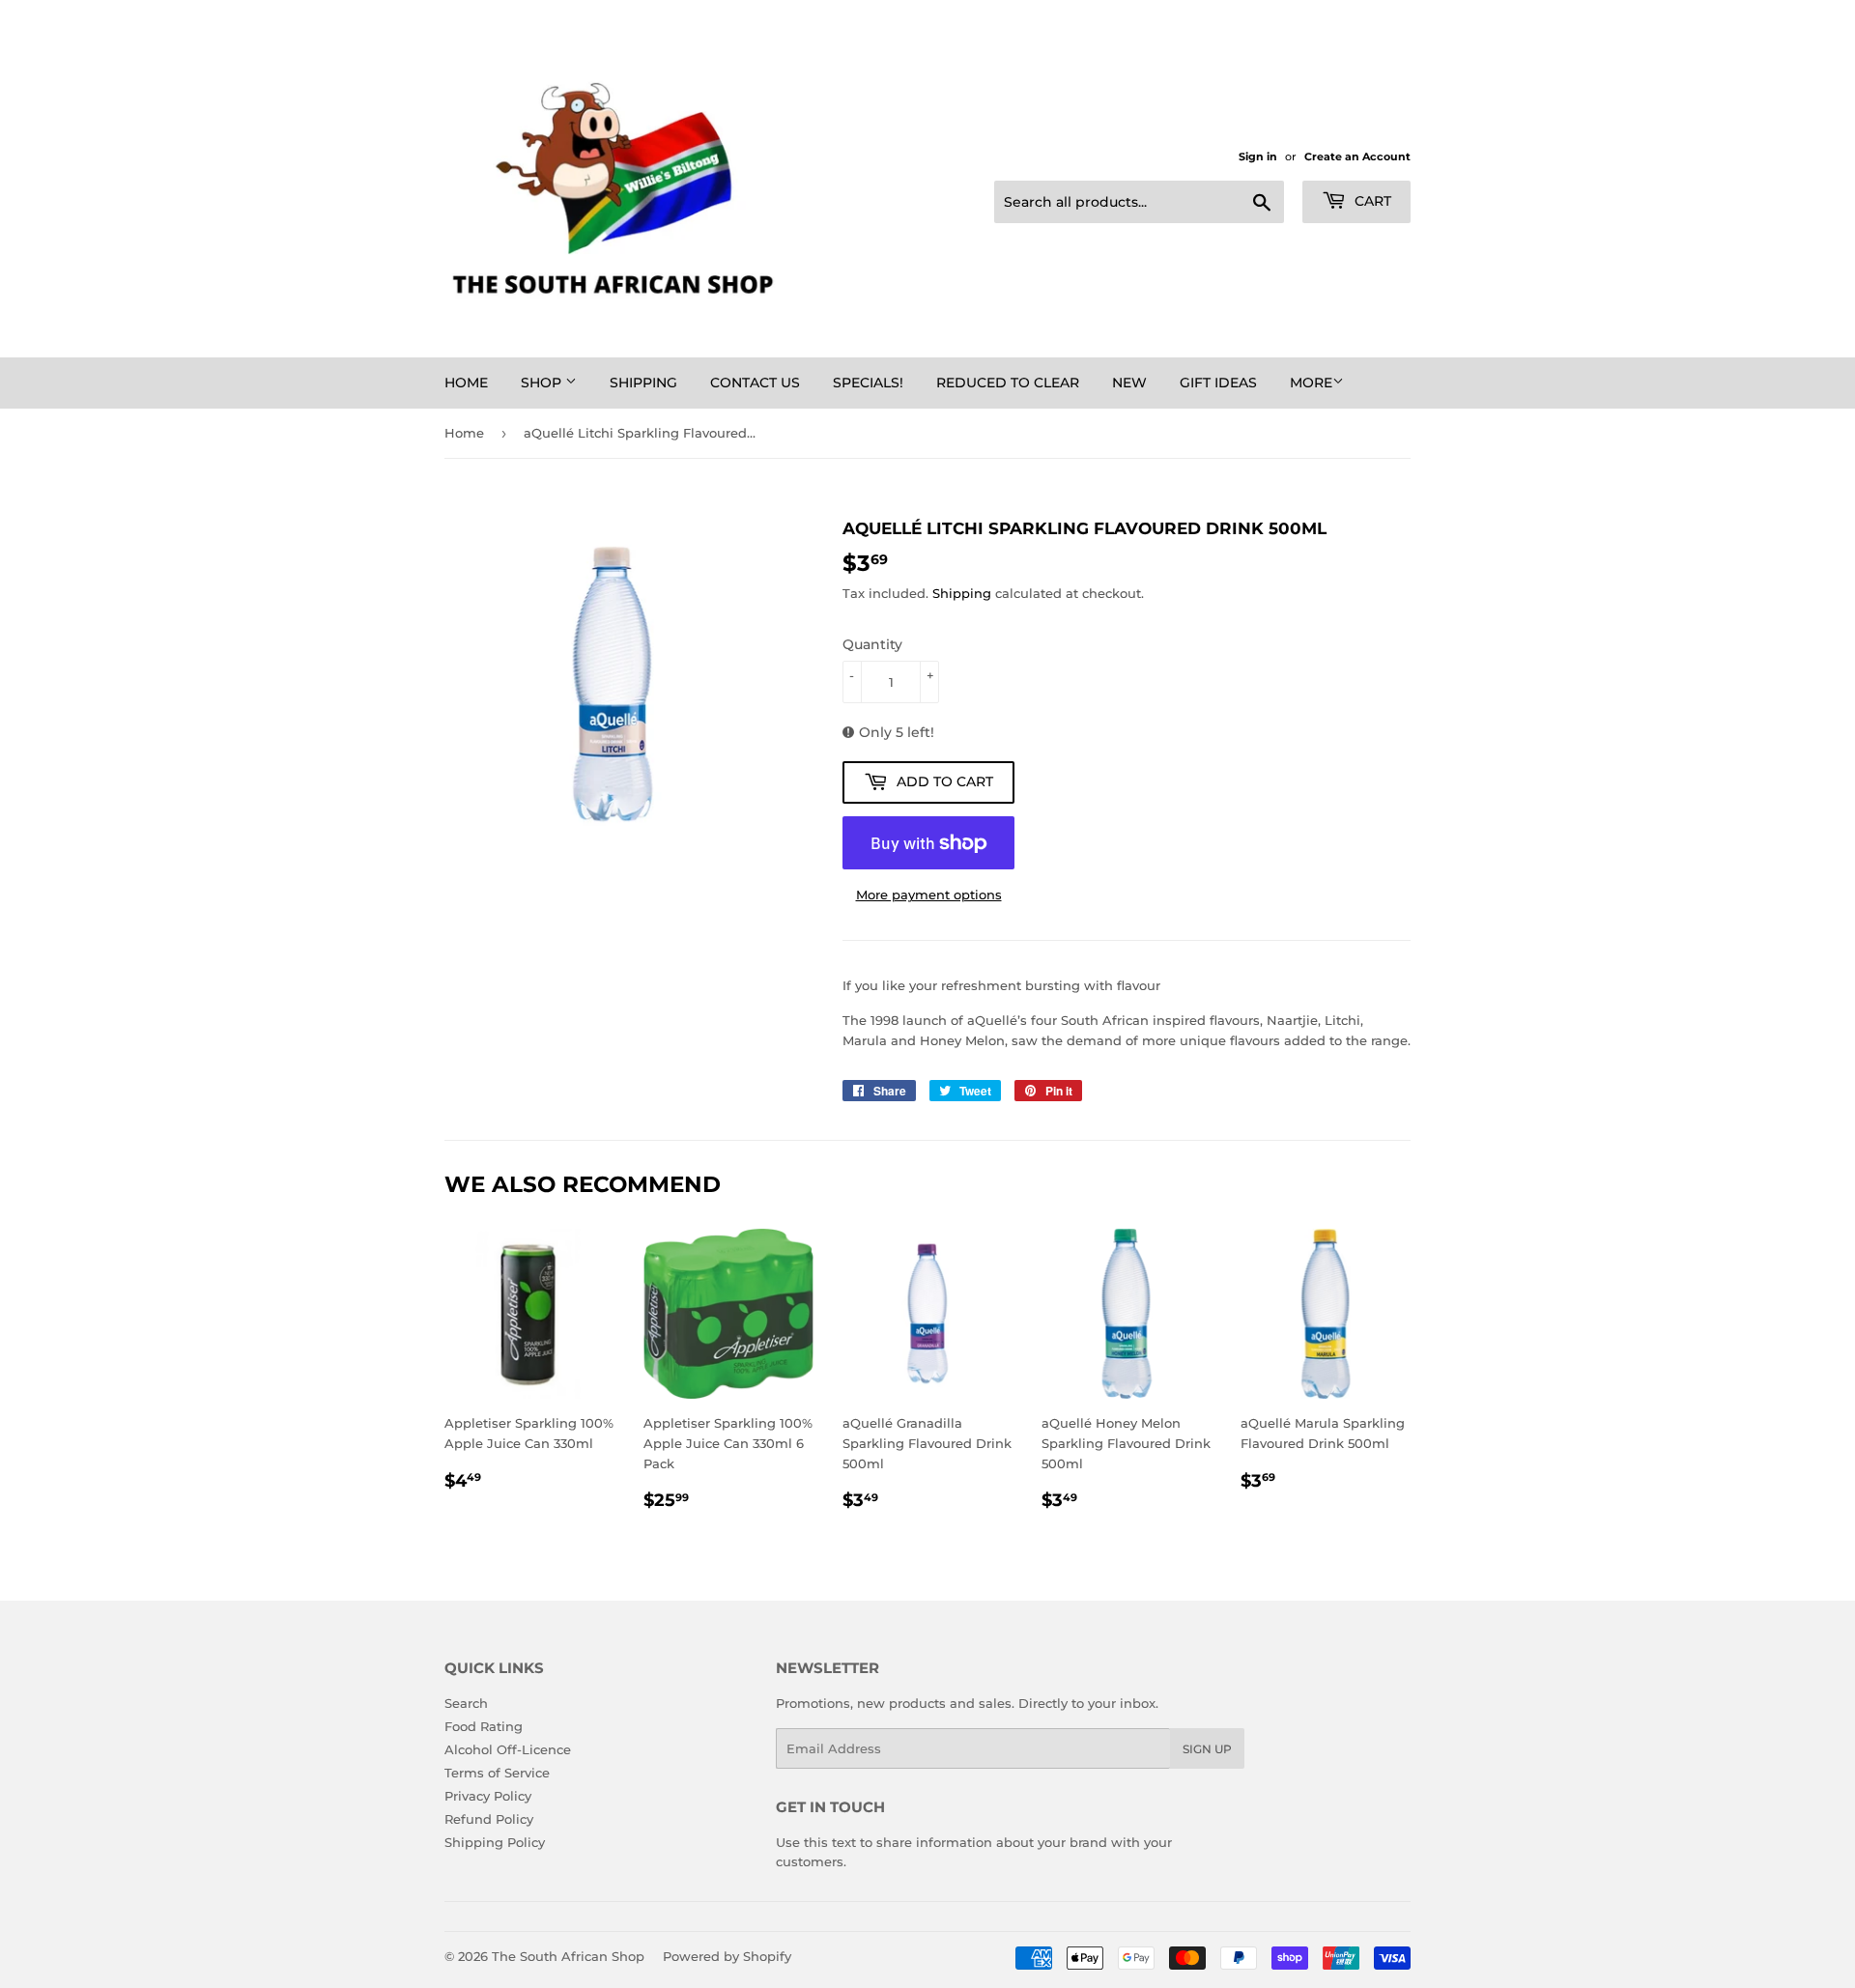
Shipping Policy (495, 1842)
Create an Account (1357, 156)
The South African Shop (568, 1956)
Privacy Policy (488, 1796)
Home (466, 383)
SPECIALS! (868, 383)
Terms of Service (497, 1773)
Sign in (1258, 156)
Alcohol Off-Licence (508, 1749)
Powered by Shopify (727, 1956)
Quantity (872, 644)
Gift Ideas (1218, 383)
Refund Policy (489, 1819)
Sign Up (1207, 1749)
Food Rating (484, 1726)
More (1311, 383)
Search (466, 1703)
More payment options (929, 895)
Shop (543, 383)
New (1129, 383)
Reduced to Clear (1008, 383)
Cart (1371, 201)
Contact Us (755, 383)
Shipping (643, 383)
